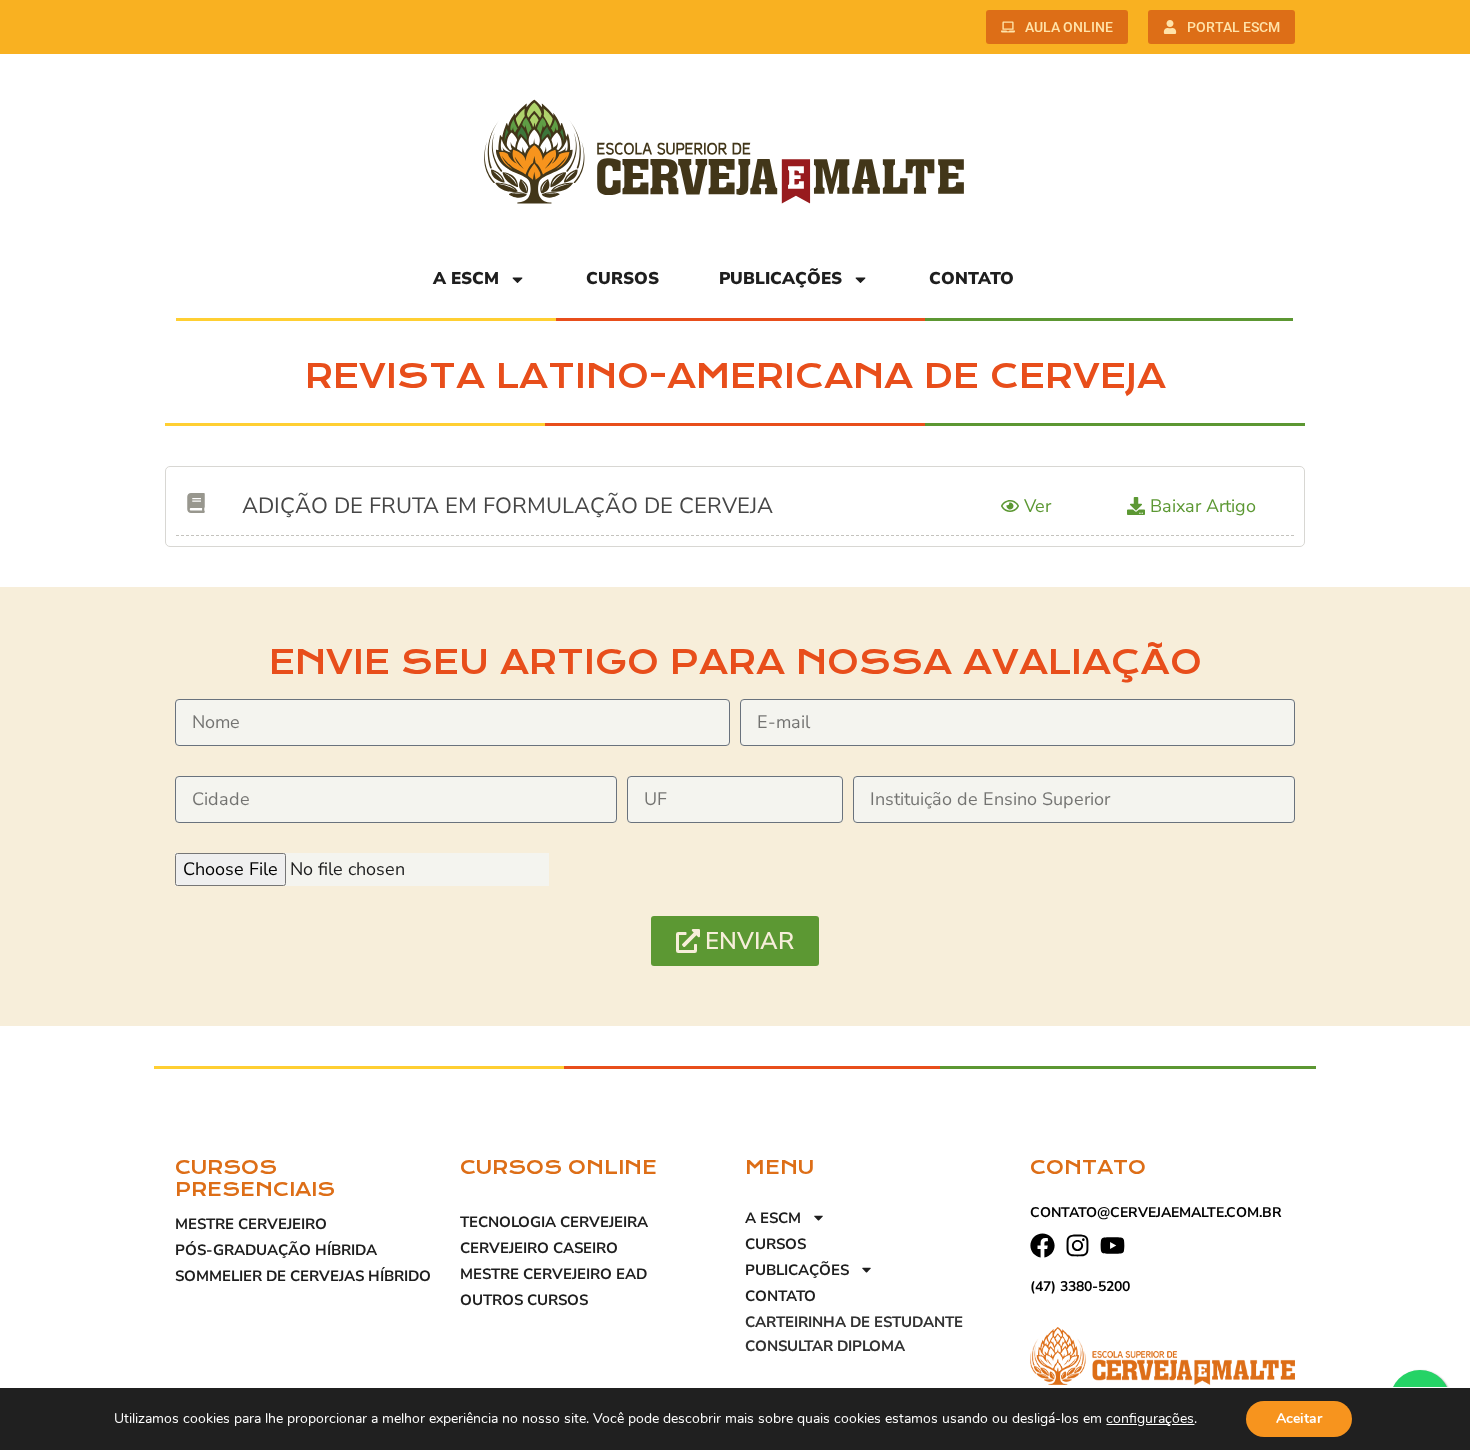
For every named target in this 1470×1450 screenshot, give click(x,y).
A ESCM (466, 278)
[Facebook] (1042, 1245)
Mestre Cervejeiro (251, 1224)
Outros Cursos (524, 1300)
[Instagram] (1077, 1245)
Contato (971, 278)
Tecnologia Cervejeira (554, 1222)
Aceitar (1299, 1418)
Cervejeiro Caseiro (539, 1248)
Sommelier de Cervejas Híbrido (303, 1276)
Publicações (780, 278)
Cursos (622, 278)
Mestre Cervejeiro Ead (553, 1274)
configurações (1150, 1419)
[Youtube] (1112, 1245)
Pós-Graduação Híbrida (276, 1250)
